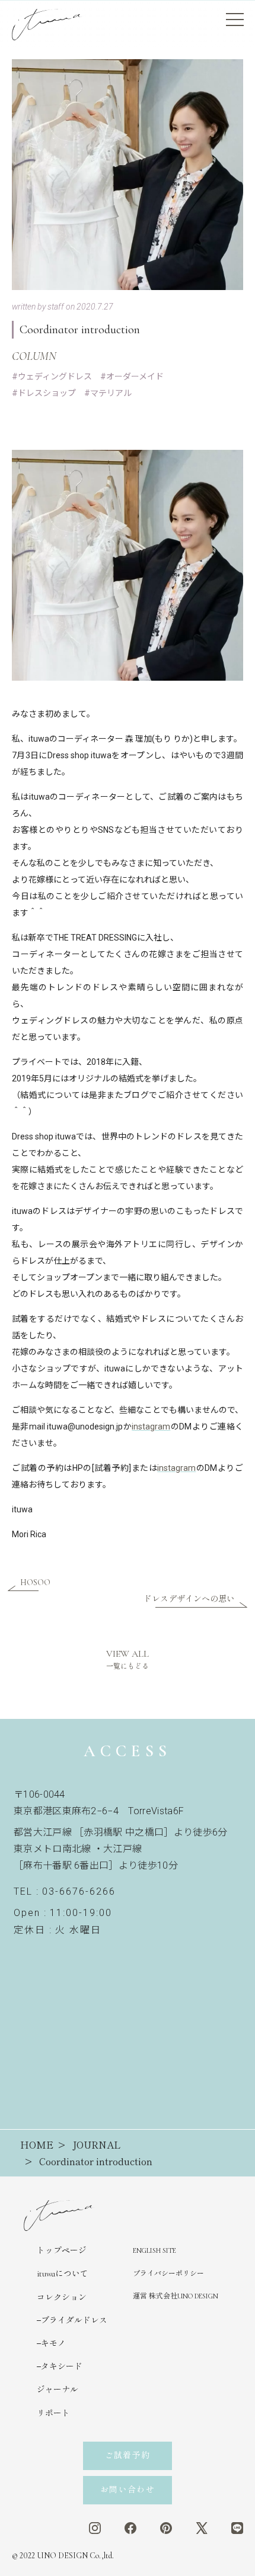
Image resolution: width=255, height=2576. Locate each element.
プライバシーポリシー (168, 2274)
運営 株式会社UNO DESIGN (176, 2296)
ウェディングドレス (55, 376)
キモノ (53, 2344)
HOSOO (35, 1582)
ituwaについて (63, 2274)
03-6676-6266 (79, 1891)
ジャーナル (58, 2390)
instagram (151, 1427)
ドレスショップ (47, 393)
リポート (53, 2414)
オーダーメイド (135, 376)
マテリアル (111, 393)
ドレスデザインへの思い (189, 1599)
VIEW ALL (128, 1659)
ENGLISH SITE (154, 2250)
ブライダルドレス (74, 2321)
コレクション (62, 2298)
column (34, 356)
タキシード (62, 2367)
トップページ (62, 2251)
